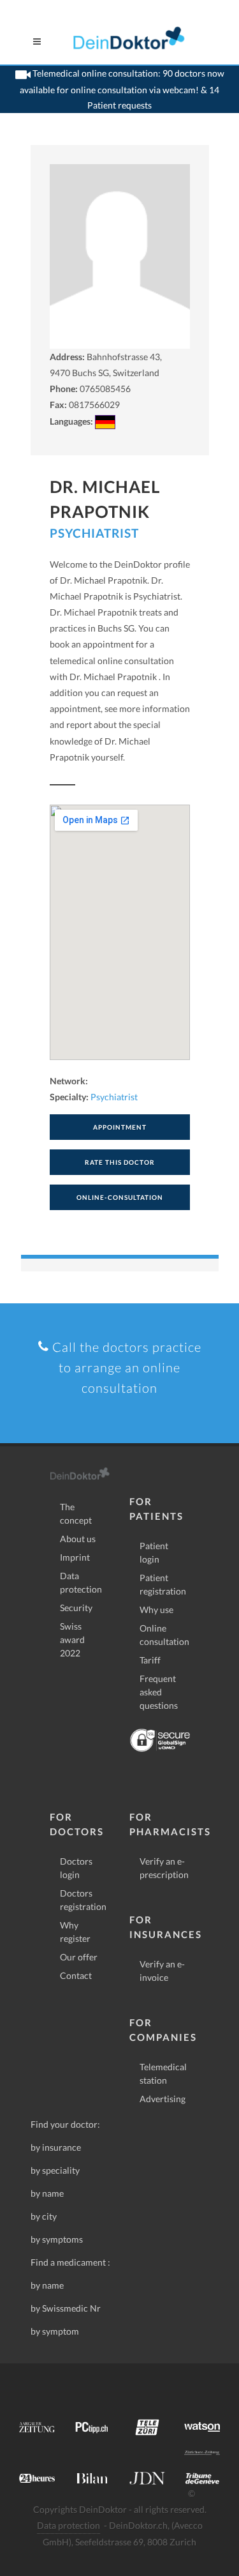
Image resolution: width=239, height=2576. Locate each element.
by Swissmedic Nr (66, 2308)
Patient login (154, 1552)
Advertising (163, 2099)
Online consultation (164, 1635)
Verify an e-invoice (162, 1971)
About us (78, 1539)
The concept (76, 1513)
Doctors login (76, 1868)
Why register (75, 1932)
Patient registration (163, 1584)
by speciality (55, 2170)
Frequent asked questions (159, 1692)
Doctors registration (83, 1900)
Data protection (81, 1582)
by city (44, 2216)
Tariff (150, 1660)
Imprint (75, 1557)
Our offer (79, 1957)
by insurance (56, 2147)
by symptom (55, 2331)
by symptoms (57, 2239)
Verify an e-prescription (164, 1868)
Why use (156, 1610)
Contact (76, 1975)
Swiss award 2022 (72, 1640)
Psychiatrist (94, 533)
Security (76, 1608)
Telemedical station (163, 2073)
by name (47, 2193)
